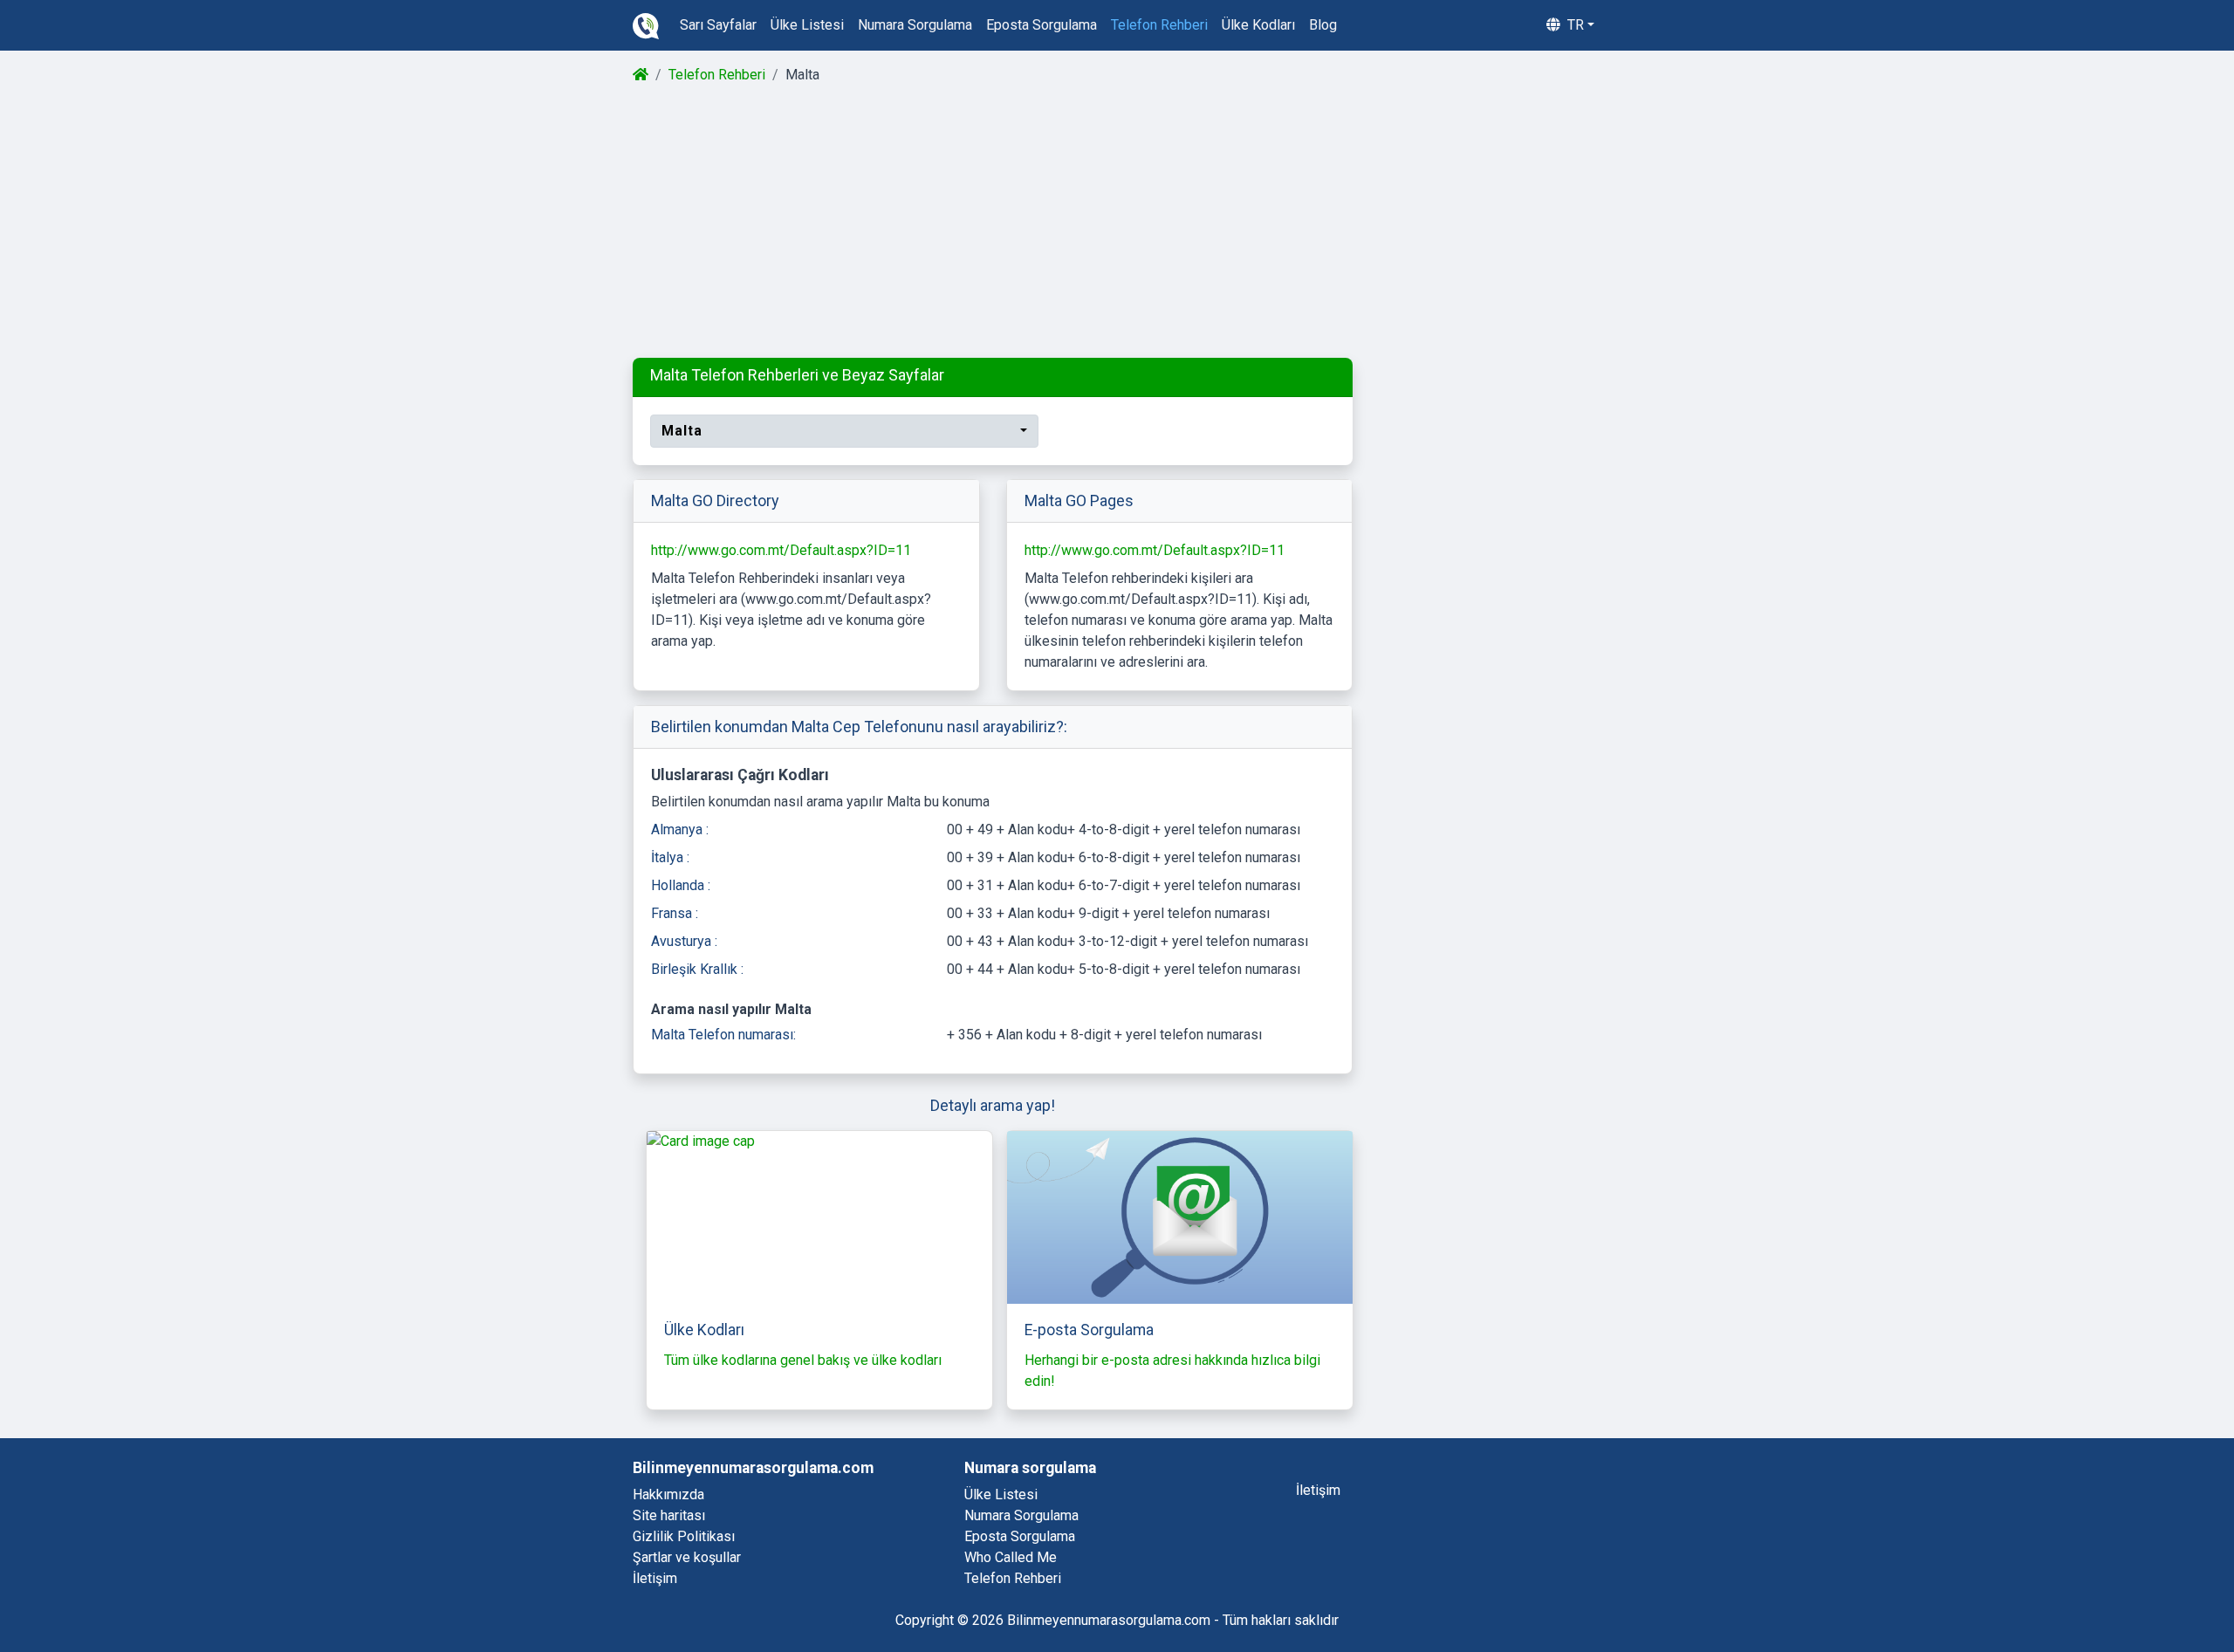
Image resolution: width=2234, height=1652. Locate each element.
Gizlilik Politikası (684, 1536)
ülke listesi (807, 25)
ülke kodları (1258, 25)
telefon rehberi (1159, 25)
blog (1323, 25)
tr (1574, 25)
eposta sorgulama (1042, 25)
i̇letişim (1318, 1490)
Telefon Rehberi (717, 75)
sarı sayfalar (718, 25)
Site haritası (669, 1515)
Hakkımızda (668, 1494)
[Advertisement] (1116, 222)
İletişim (655, 1578)
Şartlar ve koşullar (687, 1557)
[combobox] (844, 431)
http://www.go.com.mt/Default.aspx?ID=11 (781, 550)
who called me (1011, 1557)
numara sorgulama (915, 25)
